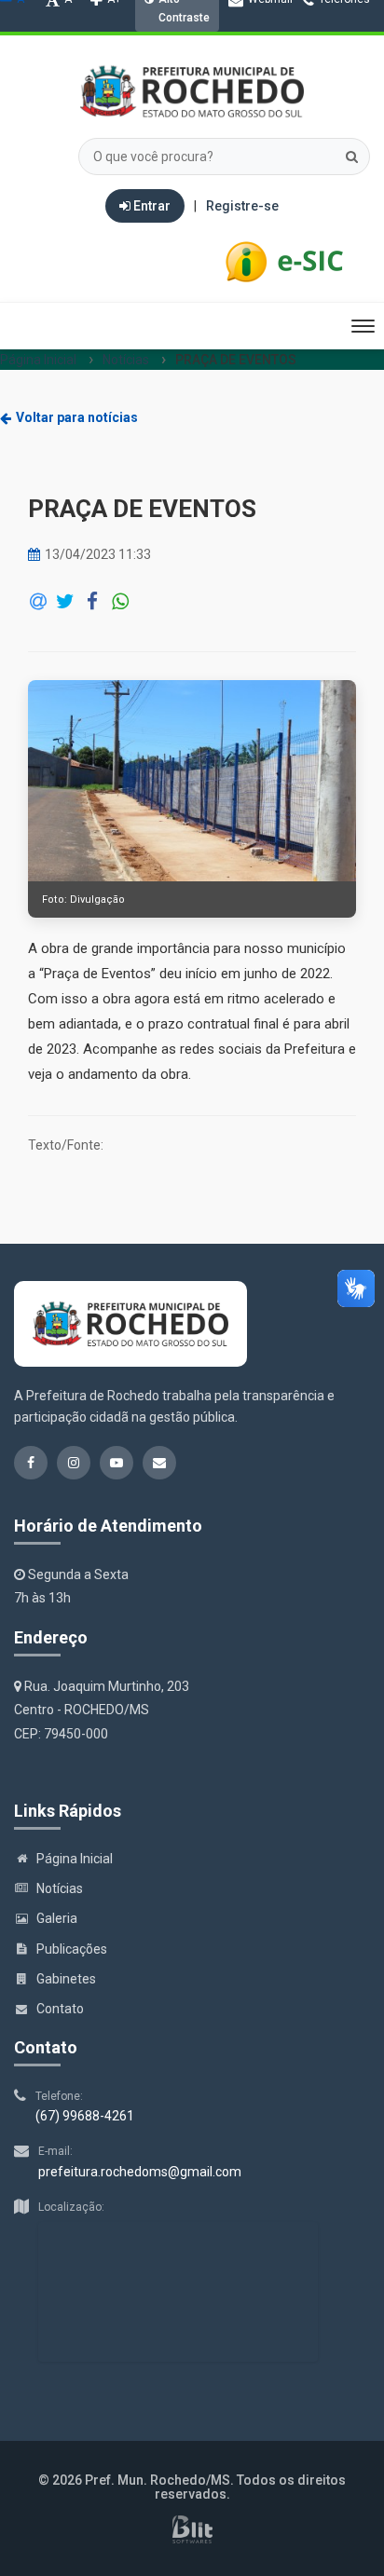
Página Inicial (38, 360)
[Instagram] (183, 52)
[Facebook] (151, 52)
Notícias (126, 360)
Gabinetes (66, 1979)
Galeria (57, 1918)
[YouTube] (214, 52)
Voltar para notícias (77, 417)
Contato (60, 2009)
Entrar (151, 206)
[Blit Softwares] (192, 2529)
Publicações (72, 1949)
